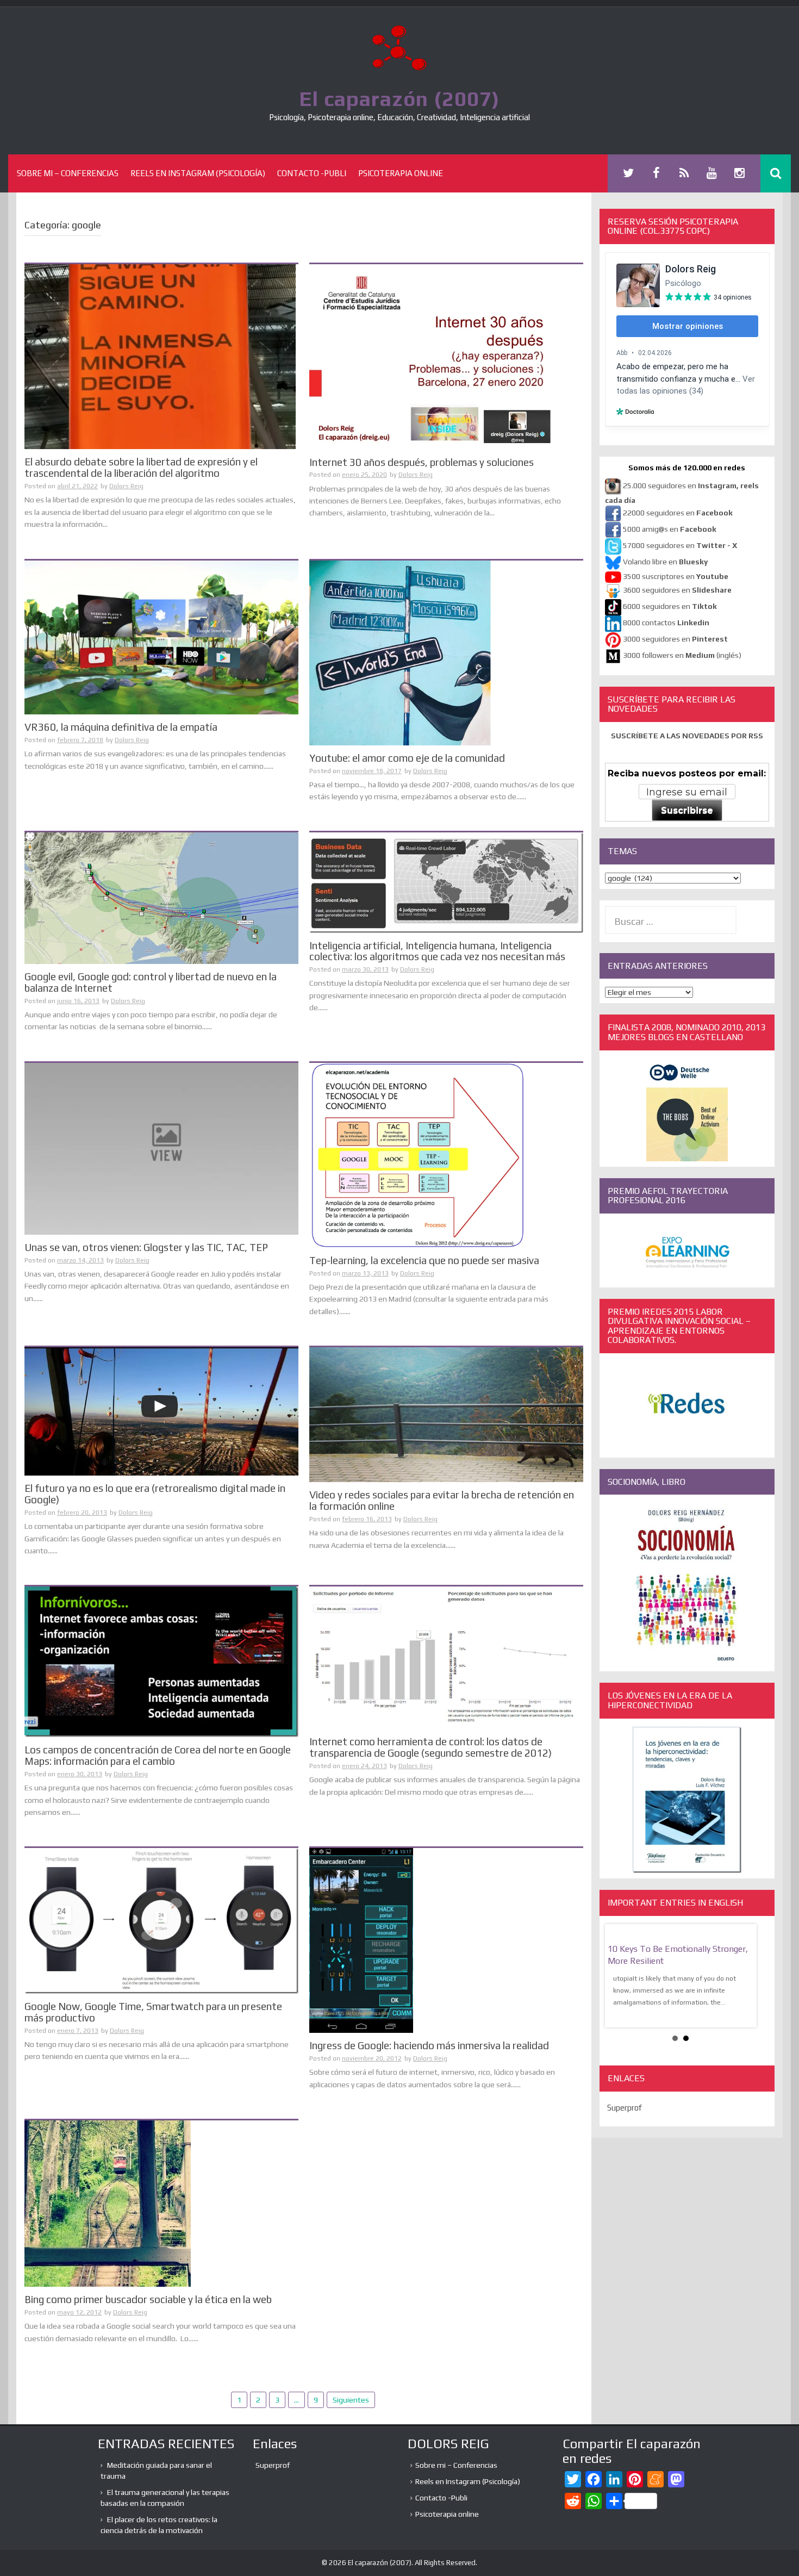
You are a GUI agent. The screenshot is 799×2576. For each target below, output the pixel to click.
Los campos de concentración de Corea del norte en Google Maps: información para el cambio (158, 1755)
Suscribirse (687, 810)
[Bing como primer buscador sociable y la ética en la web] (108, 2203)
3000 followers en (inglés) (682, 655)
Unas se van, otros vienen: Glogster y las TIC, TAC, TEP (146, 1247)
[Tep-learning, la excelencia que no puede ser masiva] (418, 1154)
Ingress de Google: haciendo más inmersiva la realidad (429, 2045)
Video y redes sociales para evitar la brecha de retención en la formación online (442, 1500)
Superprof (625, 2120)
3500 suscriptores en (676, 576)
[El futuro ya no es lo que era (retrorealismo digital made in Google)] (161, 1411)
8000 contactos (666, 623)
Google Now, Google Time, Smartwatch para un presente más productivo (153, 2012)
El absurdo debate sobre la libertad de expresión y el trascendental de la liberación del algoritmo (141, 467)
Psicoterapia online (401, 173)
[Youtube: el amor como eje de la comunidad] (401, 652)
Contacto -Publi (312, 173)
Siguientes (351, 2400)
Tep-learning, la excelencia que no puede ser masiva (424, 1260)
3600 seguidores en (677, 590)
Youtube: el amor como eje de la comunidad (407, 758)
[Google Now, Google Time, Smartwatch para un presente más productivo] (161, 1920)
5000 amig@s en (670, 529)
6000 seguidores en (670, 606)
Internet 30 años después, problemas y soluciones (422, 462)
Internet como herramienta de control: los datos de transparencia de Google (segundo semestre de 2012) (430, 1747)
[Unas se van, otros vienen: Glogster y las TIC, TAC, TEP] (161, 1148)
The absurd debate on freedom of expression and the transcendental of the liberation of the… (678, 1961)
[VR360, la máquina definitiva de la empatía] (161, 637)
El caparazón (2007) (399, 98)
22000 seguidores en (678, 513)
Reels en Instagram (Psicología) (198, 173)
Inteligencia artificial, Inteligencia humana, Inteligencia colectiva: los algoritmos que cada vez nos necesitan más (437, 951)
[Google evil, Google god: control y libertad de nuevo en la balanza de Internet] (161, 898)
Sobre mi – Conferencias (68, 173)
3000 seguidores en (675, 639)
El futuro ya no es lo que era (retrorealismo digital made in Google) (155, 1494)
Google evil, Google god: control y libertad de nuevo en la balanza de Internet (151, 982)
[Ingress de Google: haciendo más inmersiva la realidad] (361, 1940)
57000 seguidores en (679, 545)
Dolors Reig (126, 486)
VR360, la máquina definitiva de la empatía (121, 727)
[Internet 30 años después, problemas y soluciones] (432, 356)
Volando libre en (665, 562)
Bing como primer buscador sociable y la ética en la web (148, 2299)
